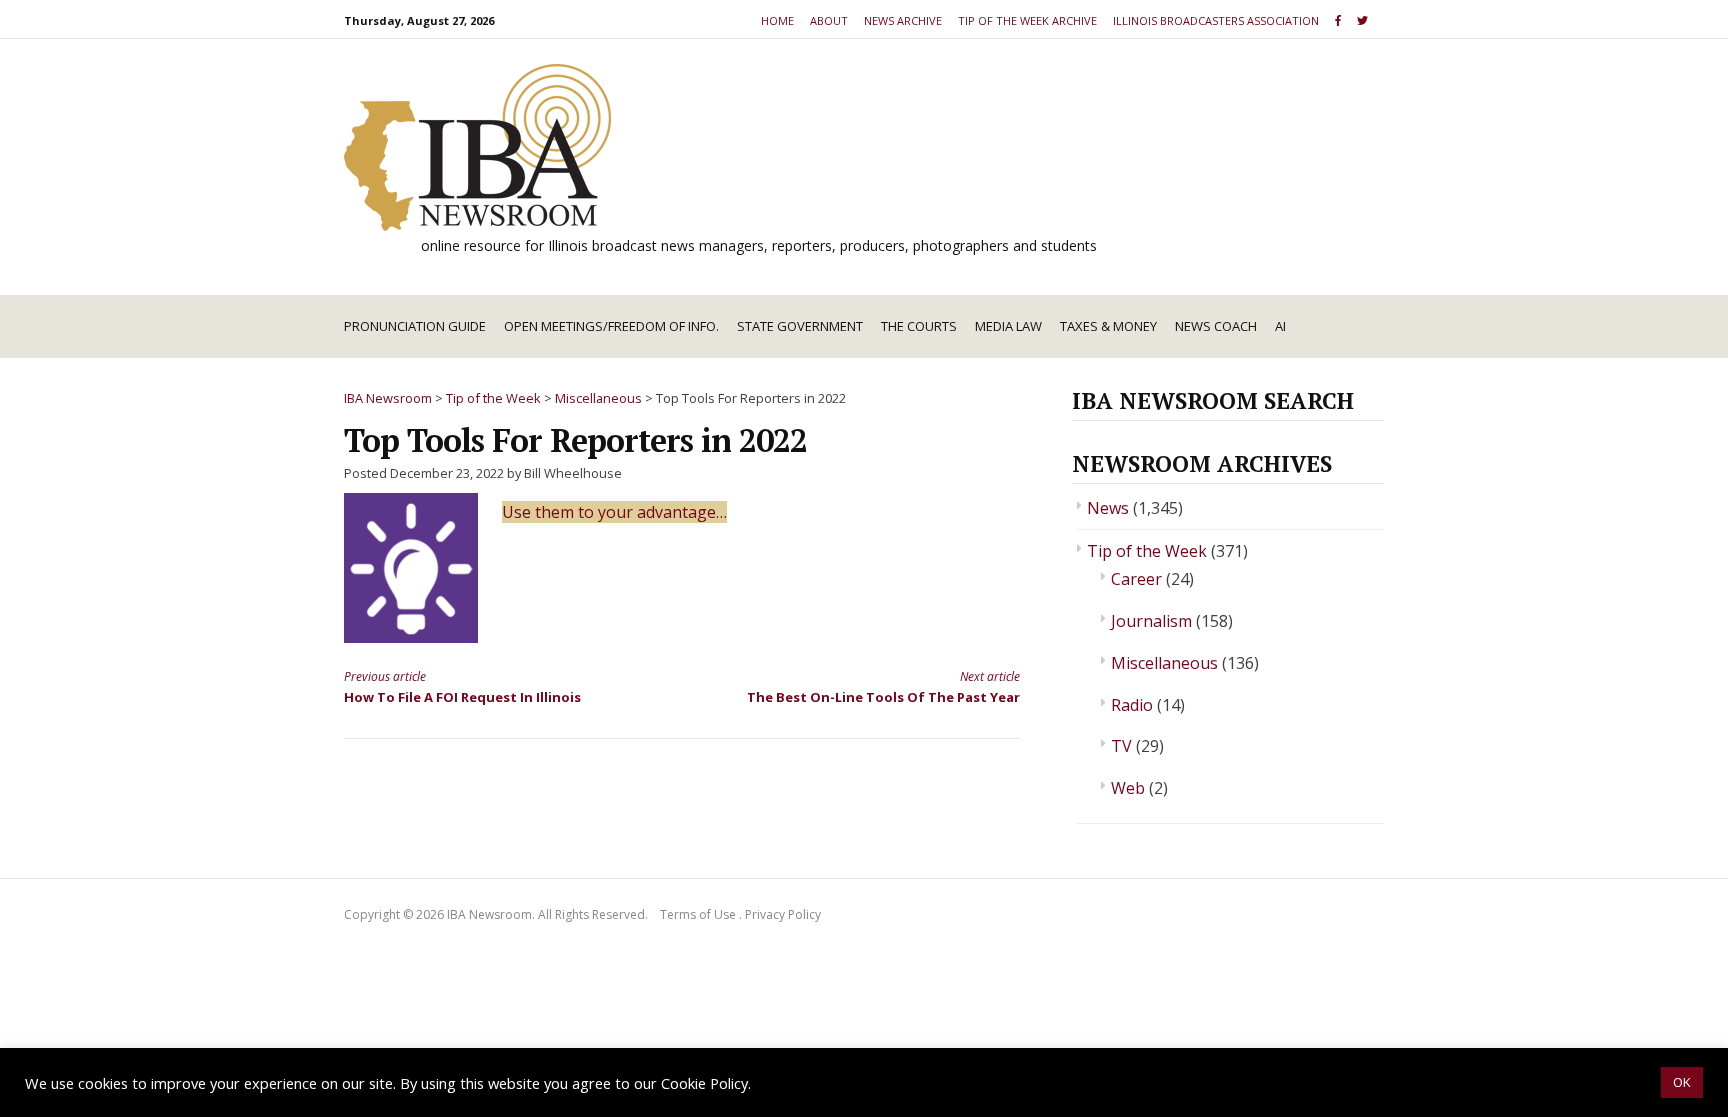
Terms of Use (698, 914)
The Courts (919, 326)
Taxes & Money (1108, 326)
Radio (1132, 705)
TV (1121, 746)
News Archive (903, 20)
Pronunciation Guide (415, 326)
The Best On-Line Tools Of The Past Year (883, 686)
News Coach (1216, 326)
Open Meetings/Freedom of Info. (611, 326)
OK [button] (1682, 1082)
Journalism (1151, 621)
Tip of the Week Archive (1027, 20)
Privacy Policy (783, 914)
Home (777, 20)
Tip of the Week (1147, 551)
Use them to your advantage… (614, 512)
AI (1280, 326)
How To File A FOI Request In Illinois (462, 686)
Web (1128, 788)
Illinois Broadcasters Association (1216, 20)
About (829, 20)
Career (1136, 579)
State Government (800, 326)
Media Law (1008, 326)
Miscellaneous (1164, 663)
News (1108, 508)
